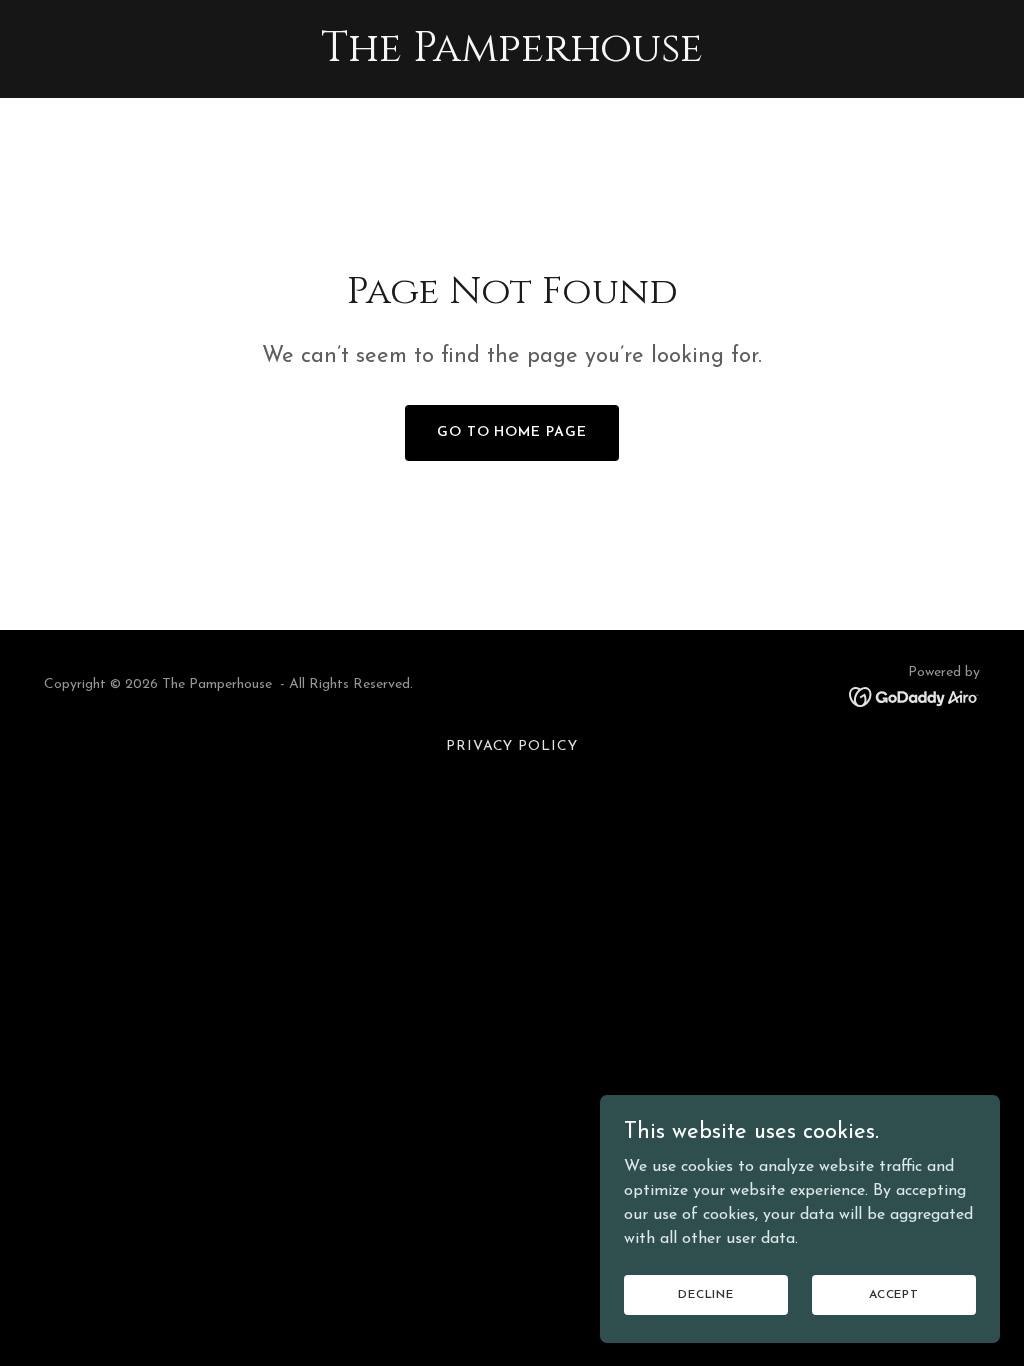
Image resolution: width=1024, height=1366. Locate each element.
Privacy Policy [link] (512, 746)
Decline (706, 1294)
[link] (512, 57)
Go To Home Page (512, 432)
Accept (894, 1294)
